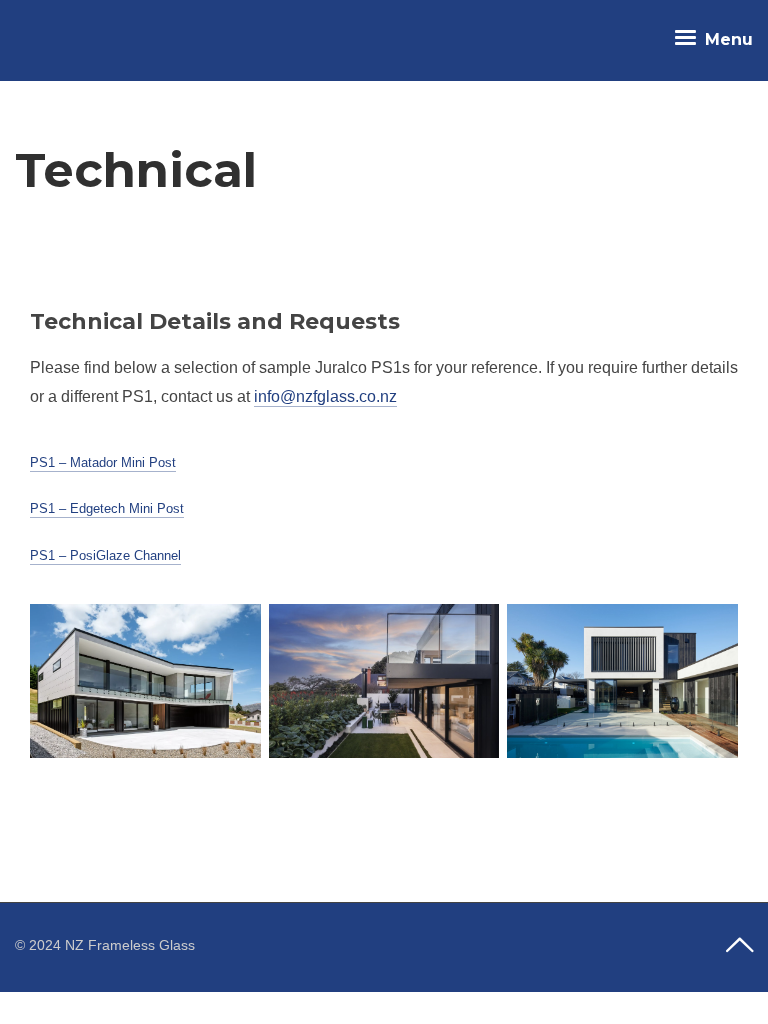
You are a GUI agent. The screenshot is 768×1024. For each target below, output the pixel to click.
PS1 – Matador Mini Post (103, 462)
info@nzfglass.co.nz (325, 396)
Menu (726, 39)
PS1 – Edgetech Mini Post (107, 508)
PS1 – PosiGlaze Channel (105, 555)
